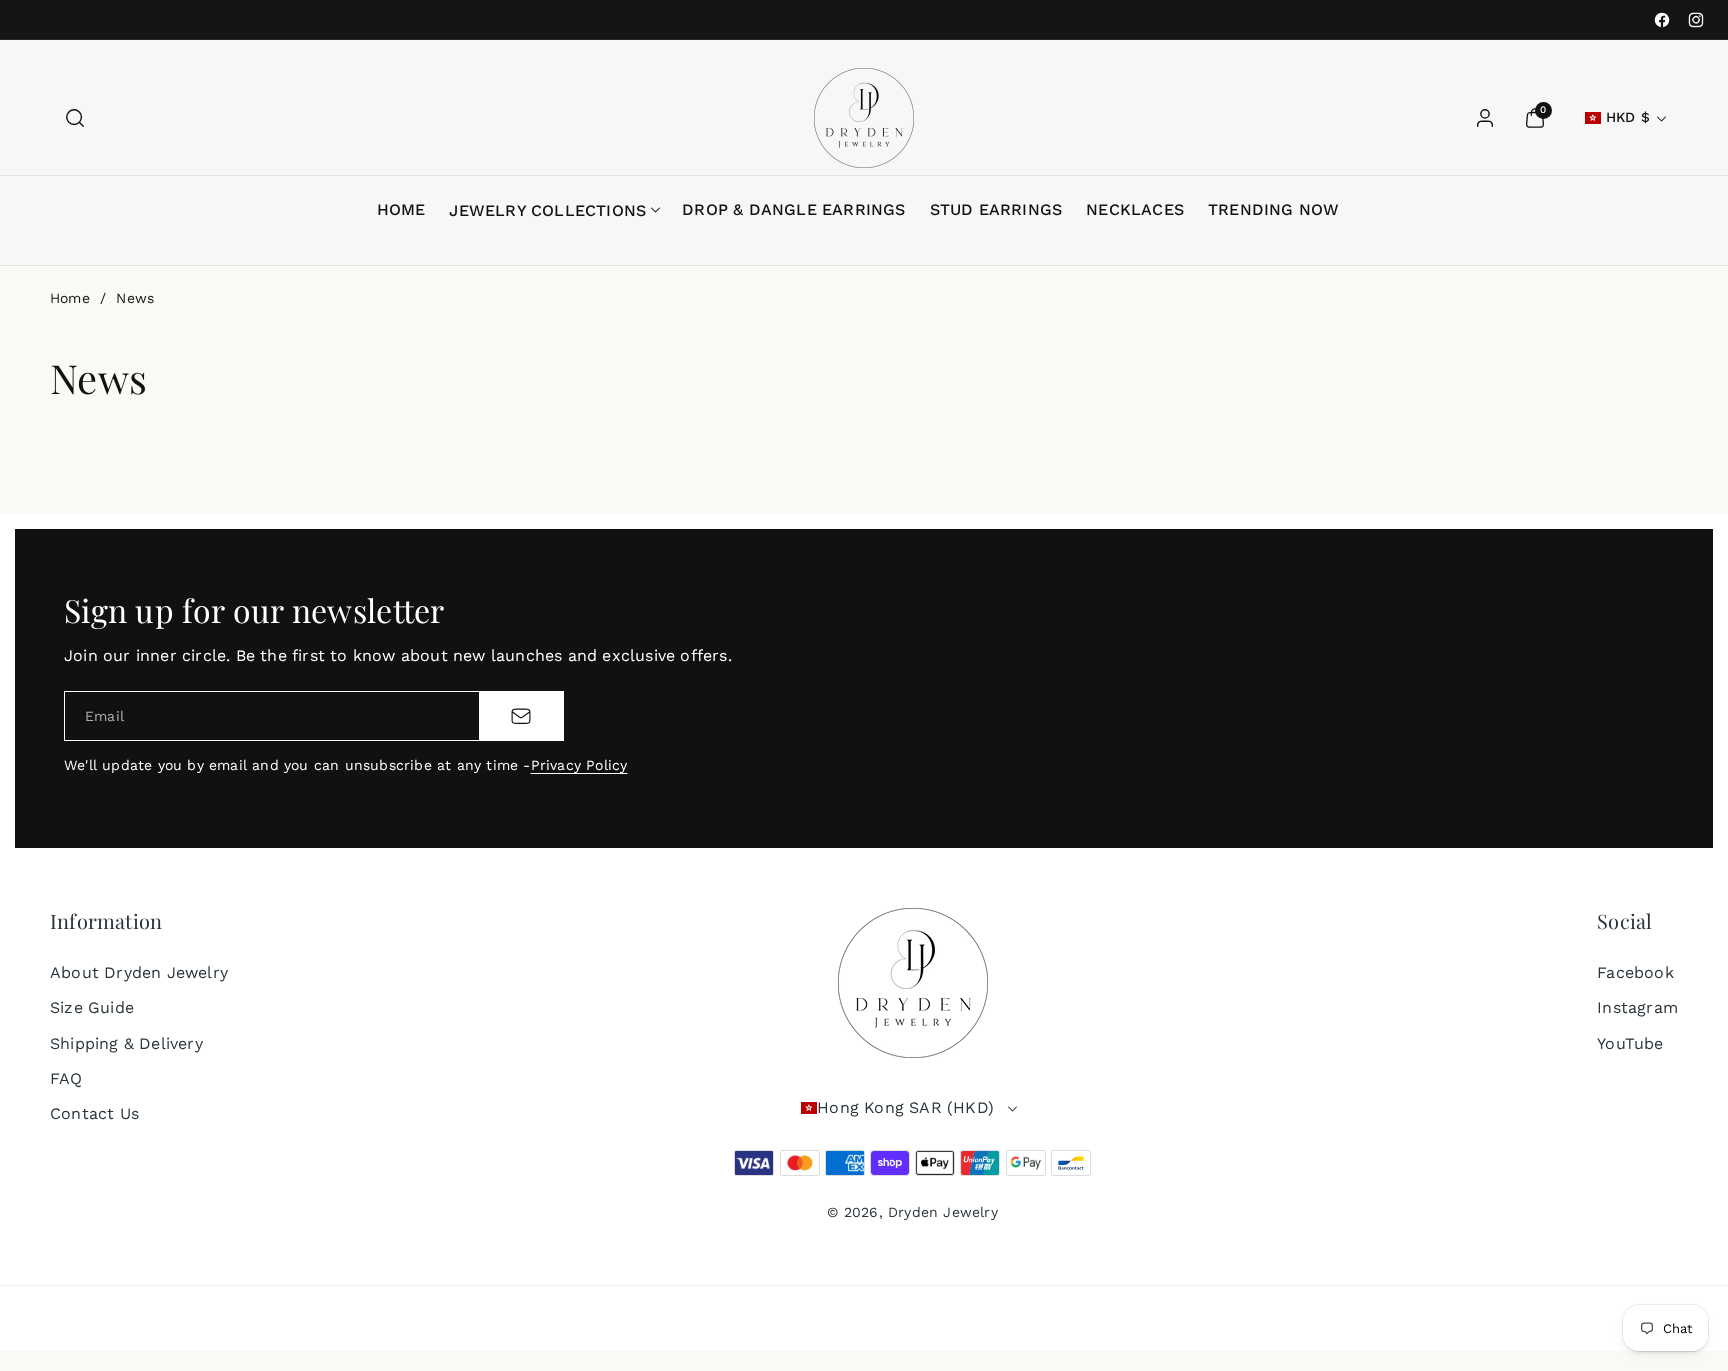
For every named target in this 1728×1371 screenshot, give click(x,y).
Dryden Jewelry (943, 1212)
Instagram (1637, 1007)
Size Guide (92, 1007)
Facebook (1635, 972)
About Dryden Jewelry (139, 972)
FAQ (66, 1078)
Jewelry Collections (547, 210)
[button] (75, 118)
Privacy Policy (579, 765)
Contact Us (94, 1113)
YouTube (1630, 1043)
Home (70, 298)
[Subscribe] (521, 716)
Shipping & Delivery (126, 1043)
